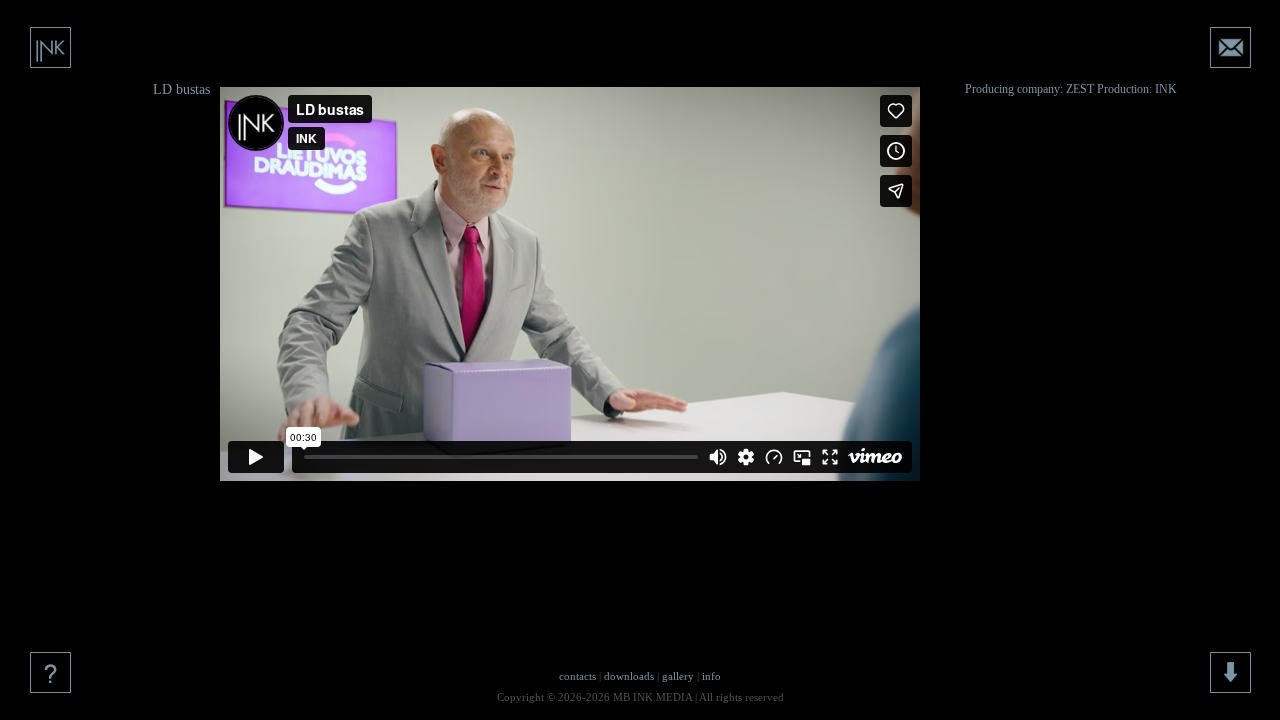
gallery (678, 676)
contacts (577, 676)
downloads (629, 676)
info (711, 676)
